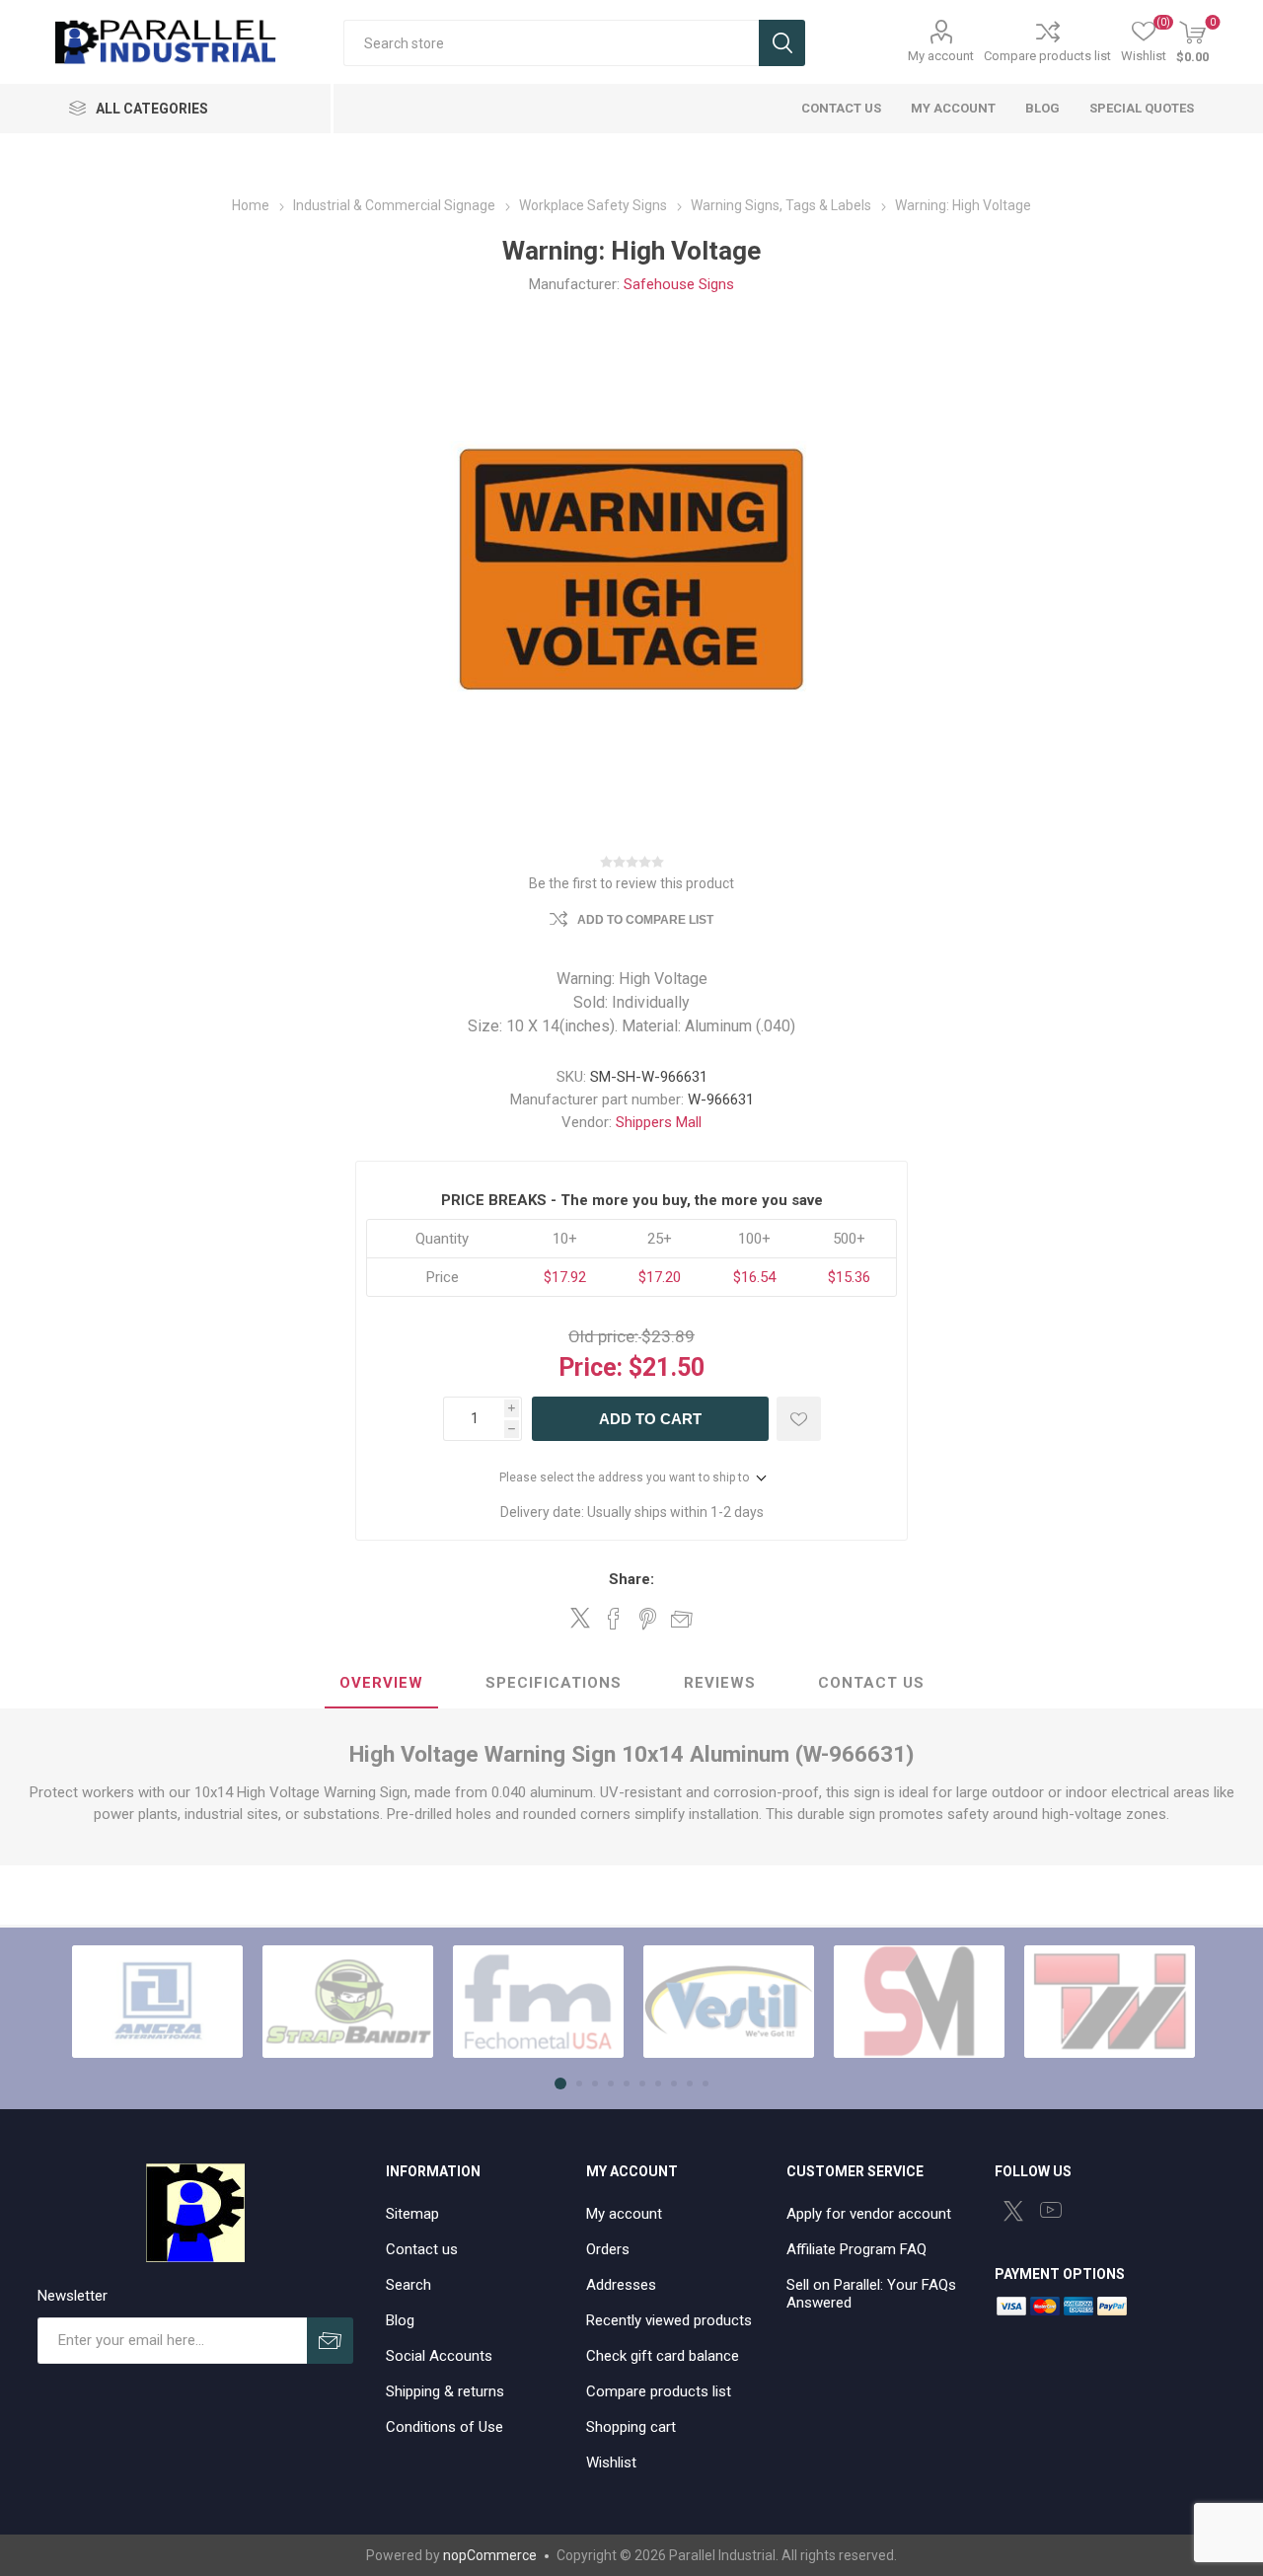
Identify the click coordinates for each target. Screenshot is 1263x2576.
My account (941, 56)
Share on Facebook (614, 1619)
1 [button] (560, 2084)
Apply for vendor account (869, 2214)
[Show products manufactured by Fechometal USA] (538, 2002)
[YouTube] (1051, 2210)
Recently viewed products (669, 2320)
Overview (381, 1683)
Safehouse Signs (679, 284)
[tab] (381, 1684)
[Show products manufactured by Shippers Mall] (919, 2002)
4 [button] (611, 2084)
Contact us (422, 2249)
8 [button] (674, 2084)
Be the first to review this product (631, 883)
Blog (400, 2320)
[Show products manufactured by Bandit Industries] (348, 2002)
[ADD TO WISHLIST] (799, 1419)
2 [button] (579, 2084)
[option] (157, 2002)
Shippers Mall (659, 1122)
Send (330, 2341)
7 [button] (658, 2084)
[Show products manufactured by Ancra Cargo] (157, 2002)
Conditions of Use (445, 2427)
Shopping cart (631, 2427)
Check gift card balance (663, 2356)
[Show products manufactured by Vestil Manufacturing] (729, 2002)
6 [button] (642, 2084)
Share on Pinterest (648, 1619)
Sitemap (412, 2214)
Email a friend (682, 1619)
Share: (631, 1579)
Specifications (554, 1683)
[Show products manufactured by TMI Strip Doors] (1110, 2002)
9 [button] (690, 2084)
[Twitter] (1013, 2211)
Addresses (621, 2285)
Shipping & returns (445, 2391)
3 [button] (595, 2084)
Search (782, 43)
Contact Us (871, 1683)
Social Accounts (439, 2356)
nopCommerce (490, 2555)
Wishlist (611, 2462)
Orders (608, 2249)
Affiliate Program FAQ (856, 2249)
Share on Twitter (580, 1618)
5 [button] (627, 2084)
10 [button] (706, 2084)
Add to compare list (645, 920)
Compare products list (1047, 56)
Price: (591, 1367)
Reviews (720, 1683)
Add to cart (650, 1419)
